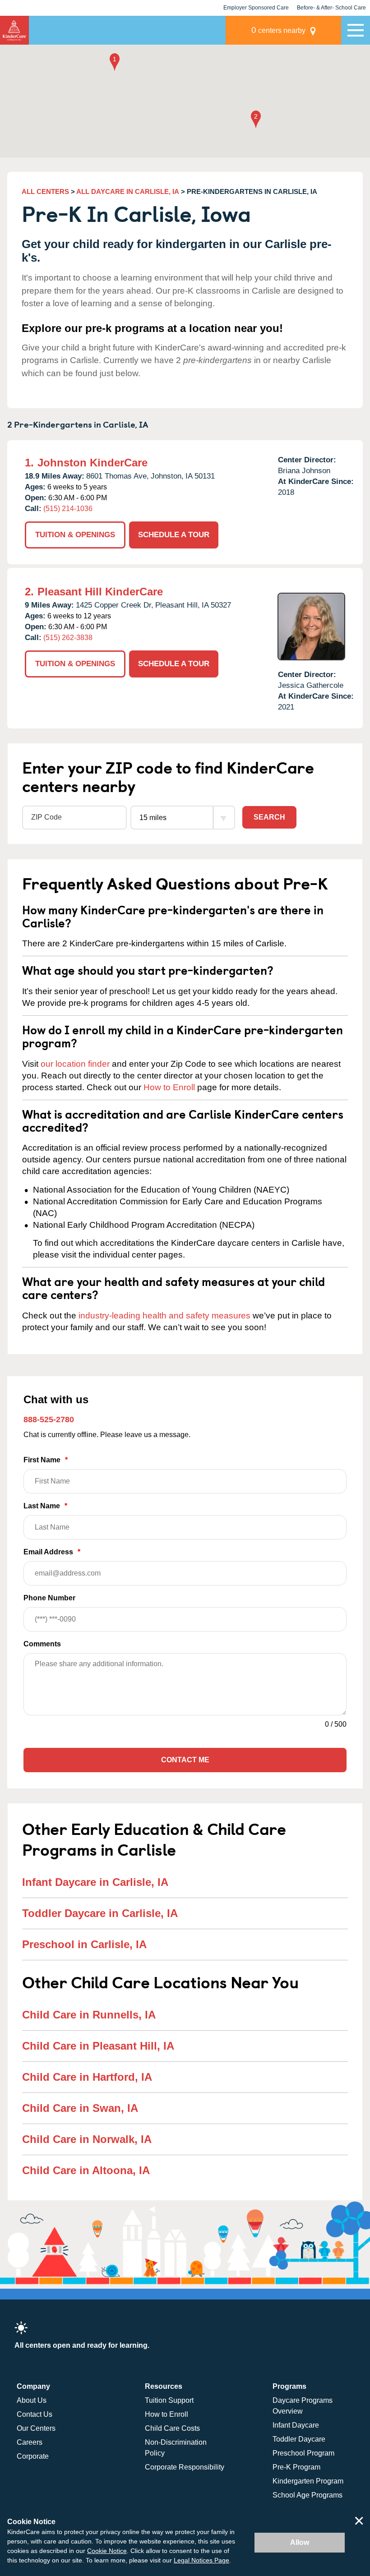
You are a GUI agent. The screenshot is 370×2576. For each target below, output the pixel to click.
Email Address (52, 1552)
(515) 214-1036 (68, 509)
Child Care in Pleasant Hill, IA (98, 2046)
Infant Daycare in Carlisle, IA (95, 1882)
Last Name (45, 1506)
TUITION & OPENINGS (75, 535)
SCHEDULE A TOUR (174, 535)
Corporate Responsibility (185, 2467)
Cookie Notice (107, 2551)
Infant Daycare (296, 2425)
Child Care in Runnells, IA (89, 2015)
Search (269, 817)
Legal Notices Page (201, 2560)
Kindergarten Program (308, 2481)
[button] (115, 63)
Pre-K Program (296, 2467)
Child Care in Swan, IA (80, 2108)
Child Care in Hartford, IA (87, 2077)
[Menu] (356, 30)
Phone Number (49, 1598)
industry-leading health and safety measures (164, 1316)
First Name (46, 1460)
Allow (300, 2542)
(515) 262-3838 (68, 638)
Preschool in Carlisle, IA (84, 1944)
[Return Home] (14, 30)
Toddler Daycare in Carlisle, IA (100, 1913)
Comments (42, 1644)
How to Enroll (169, 1087)
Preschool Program (303, 2453)
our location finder (75, 1064)
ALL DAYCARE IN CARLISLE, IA (128, 191)
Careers (30, 2442)
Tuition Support (169, 2400)
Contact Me (185, 1760)
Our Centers (36, 2428)
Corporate (33, 2456)
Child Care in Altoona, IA (86, 2170)
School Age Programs (308, 2495)
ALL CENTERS (45, 191)
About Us (32, 2400)
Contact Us (35, 2414)
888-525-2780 (49, 1419)
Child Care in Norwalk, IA (87, 2139)
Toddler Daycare (299, 2439)
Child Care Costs (172, 2428)
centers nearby (278, 30)
